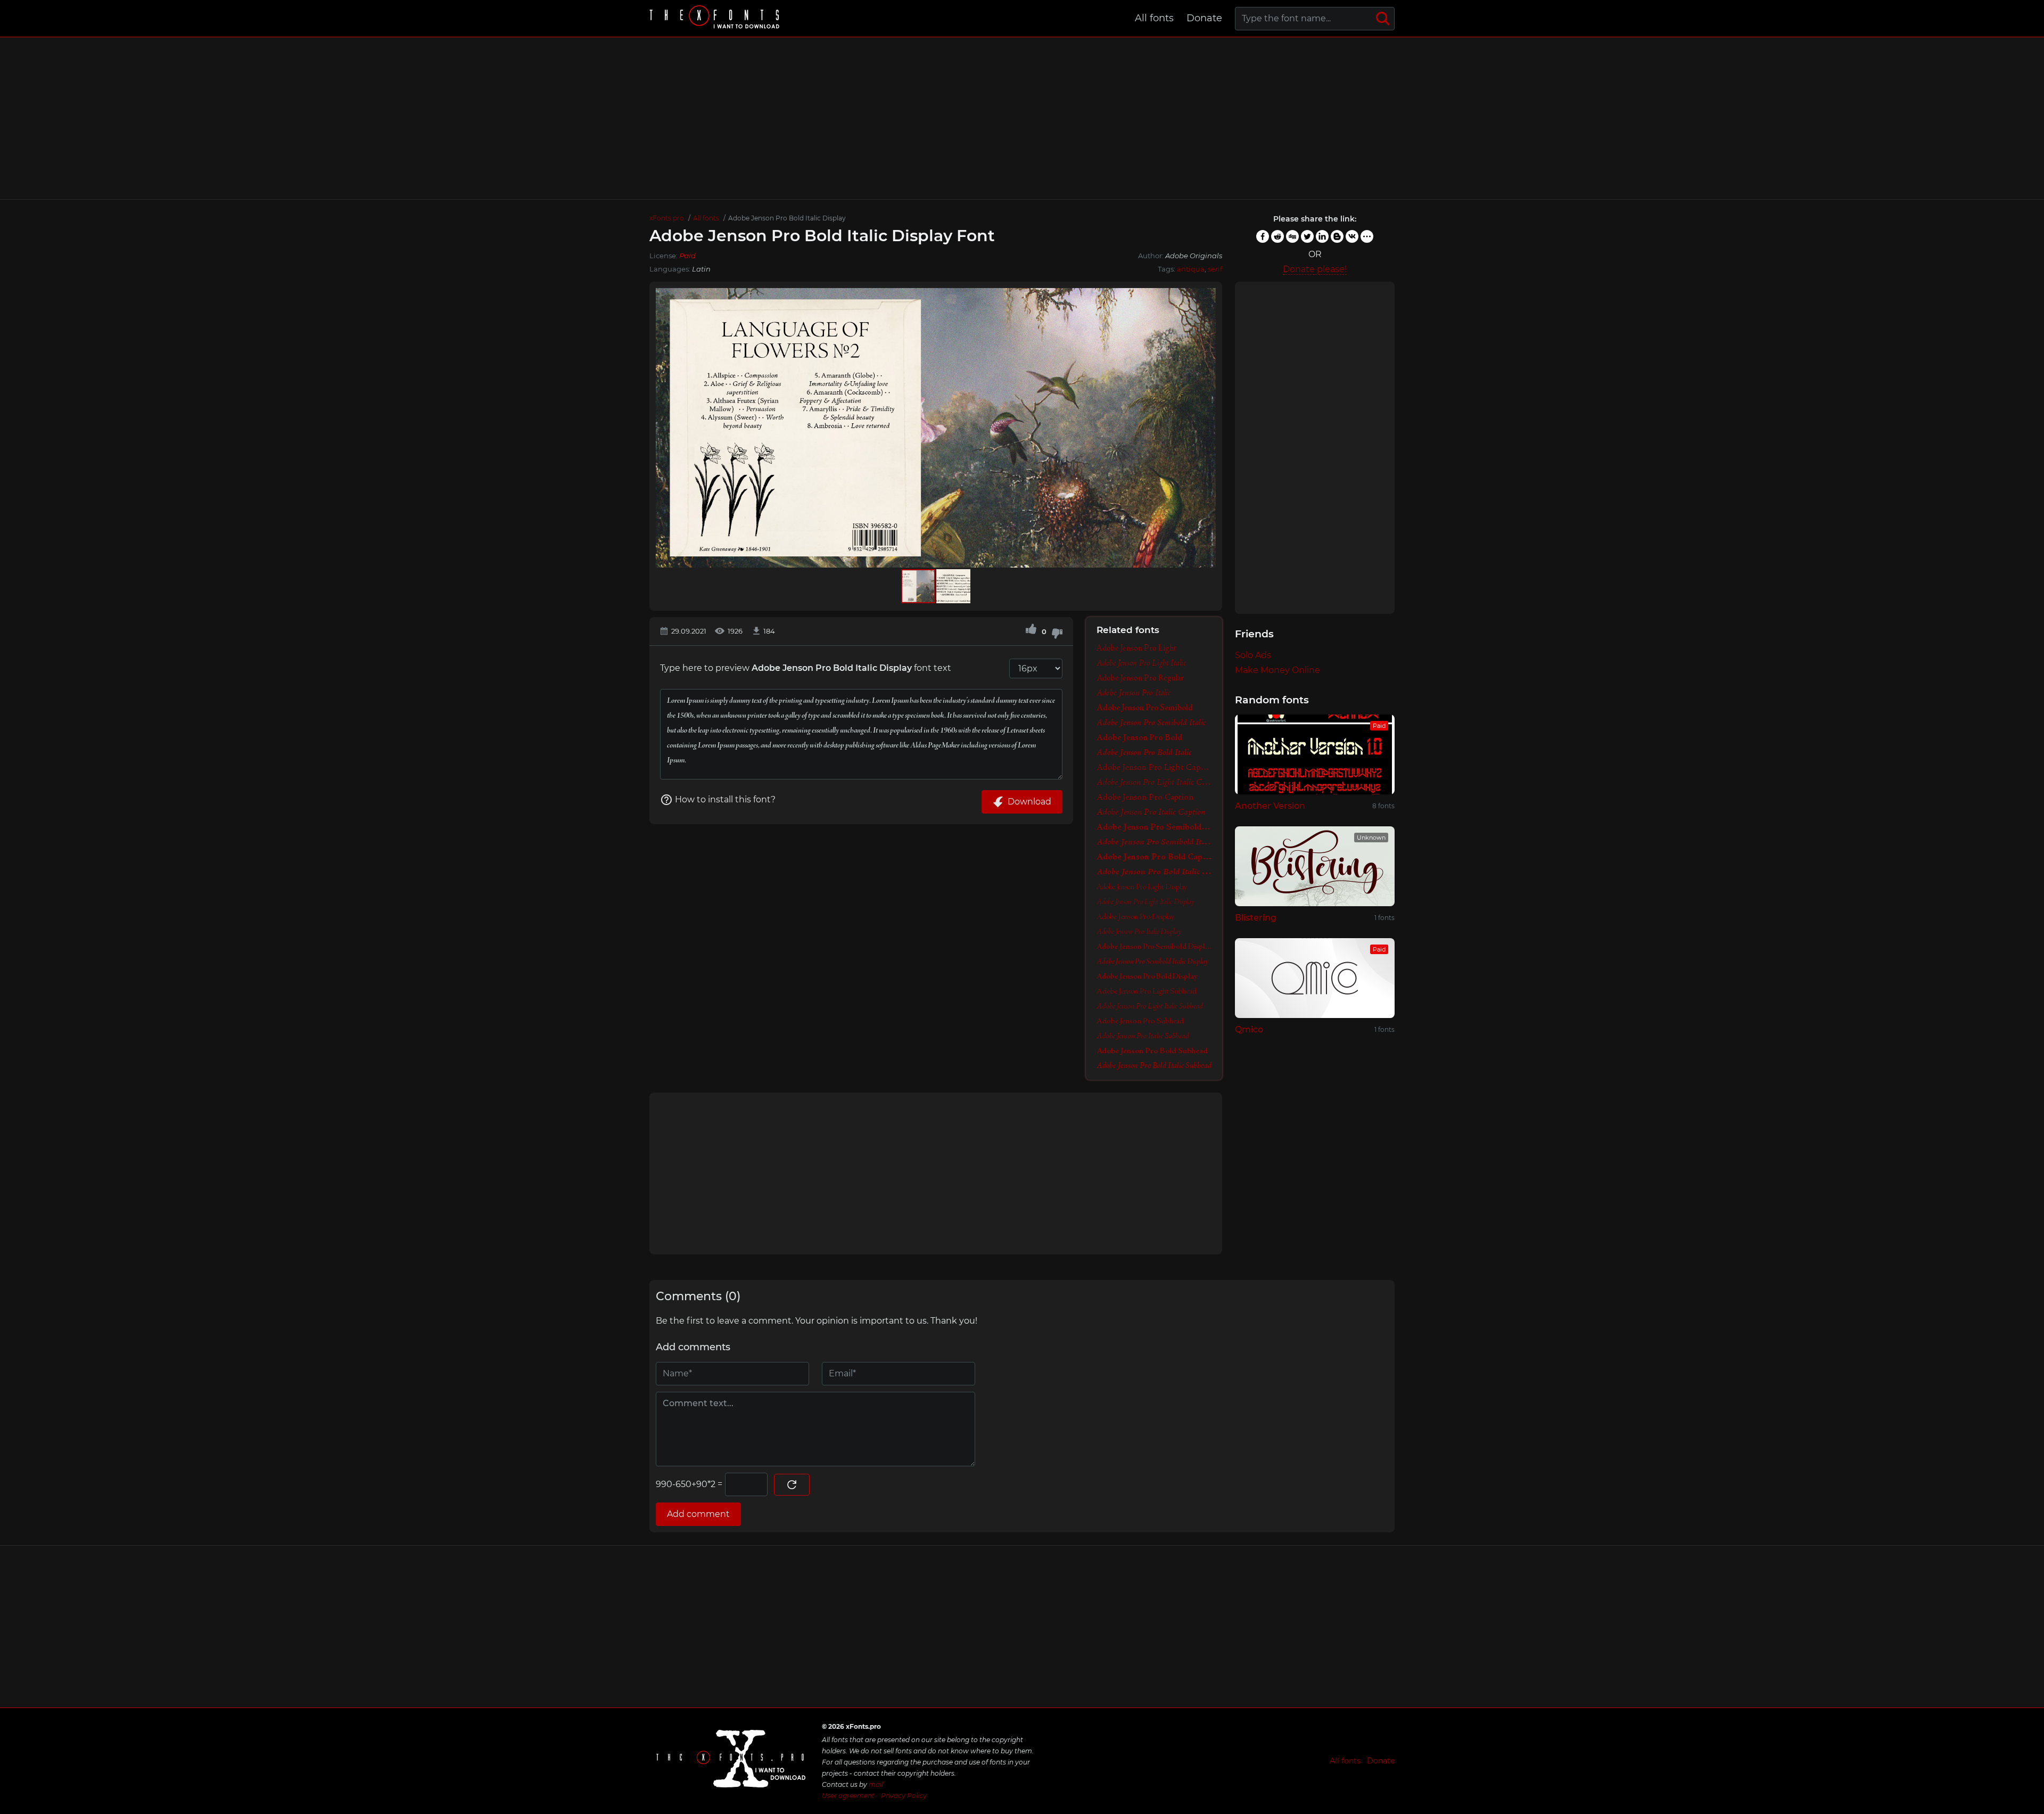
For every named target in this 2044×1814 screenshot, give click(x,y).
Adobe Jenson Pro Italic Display (1139, 932)
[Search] (1383, 19)
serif (1215, 269)
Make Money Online (1278, 670)
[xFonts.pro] (716, 18)
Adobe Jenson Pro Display (1135, 917)
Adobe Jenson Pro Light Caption (1154, 768)
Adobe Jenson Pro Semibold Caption (1154, 827)
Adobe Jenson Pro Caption (1145, 798)
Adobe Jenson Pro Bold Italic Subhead (1154, 1066)
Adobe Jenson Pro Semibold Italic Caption (1154, 842)
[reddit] (1278, 236)
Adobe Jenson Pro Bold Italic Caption (1154, 872)
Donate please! (1315, 269)
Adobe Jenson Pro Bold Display (1147, 976)
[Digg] (1292, 236)
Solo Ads (1253, 655)
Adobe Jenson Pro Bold (1139, 738)
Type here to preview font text (806, 668)
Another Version (1270, 806)
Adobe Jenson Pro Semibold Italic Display (1152, 962)
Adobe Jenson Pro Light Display (1142, 887)
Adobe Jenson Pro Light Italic (1141, 663)
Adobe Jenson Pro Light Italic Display (1145, 902)
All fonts (1154, 18)
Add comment (698, 1514)
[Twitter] (1307, 236)
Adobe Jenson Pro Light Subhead (1147, 991)
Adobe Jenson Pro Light (1136, 649)
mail (876, 1784)
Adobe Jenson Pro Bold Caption (1154, 857)
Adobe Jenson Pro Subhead (1140, 1021)
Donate (1204, 18)
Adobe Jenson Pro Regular (1140, 678)
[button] (1206, 428)
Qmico (1249, 1029)
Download (1029, 802)
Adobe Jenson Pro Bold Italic (1144, 753)
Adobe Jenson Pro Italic (1134, 693)
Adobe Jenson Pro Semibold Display (1154, 947)
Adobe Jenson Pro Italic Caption (1151, 812)
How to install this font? (725, 799)
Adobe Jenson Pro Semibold (1145, 708)
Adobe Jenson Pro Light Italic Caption (1154, 783)
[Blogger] (1337, 236)
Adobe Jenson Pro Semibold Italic (1151, 723)
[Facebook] (1263, 236)
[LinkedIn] (1322, 236)
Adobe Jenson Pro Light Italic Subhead (1150, 1006)
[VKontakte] (1352, 236)
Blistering (1256, 918)
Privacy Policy (904, 1796)
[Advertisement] (1022, 118)
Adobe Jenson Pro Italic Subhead (1143, 1036)
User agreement (848, 1796)
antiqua (1191, 269)
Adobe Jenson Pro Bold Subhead (1152, 1051)
